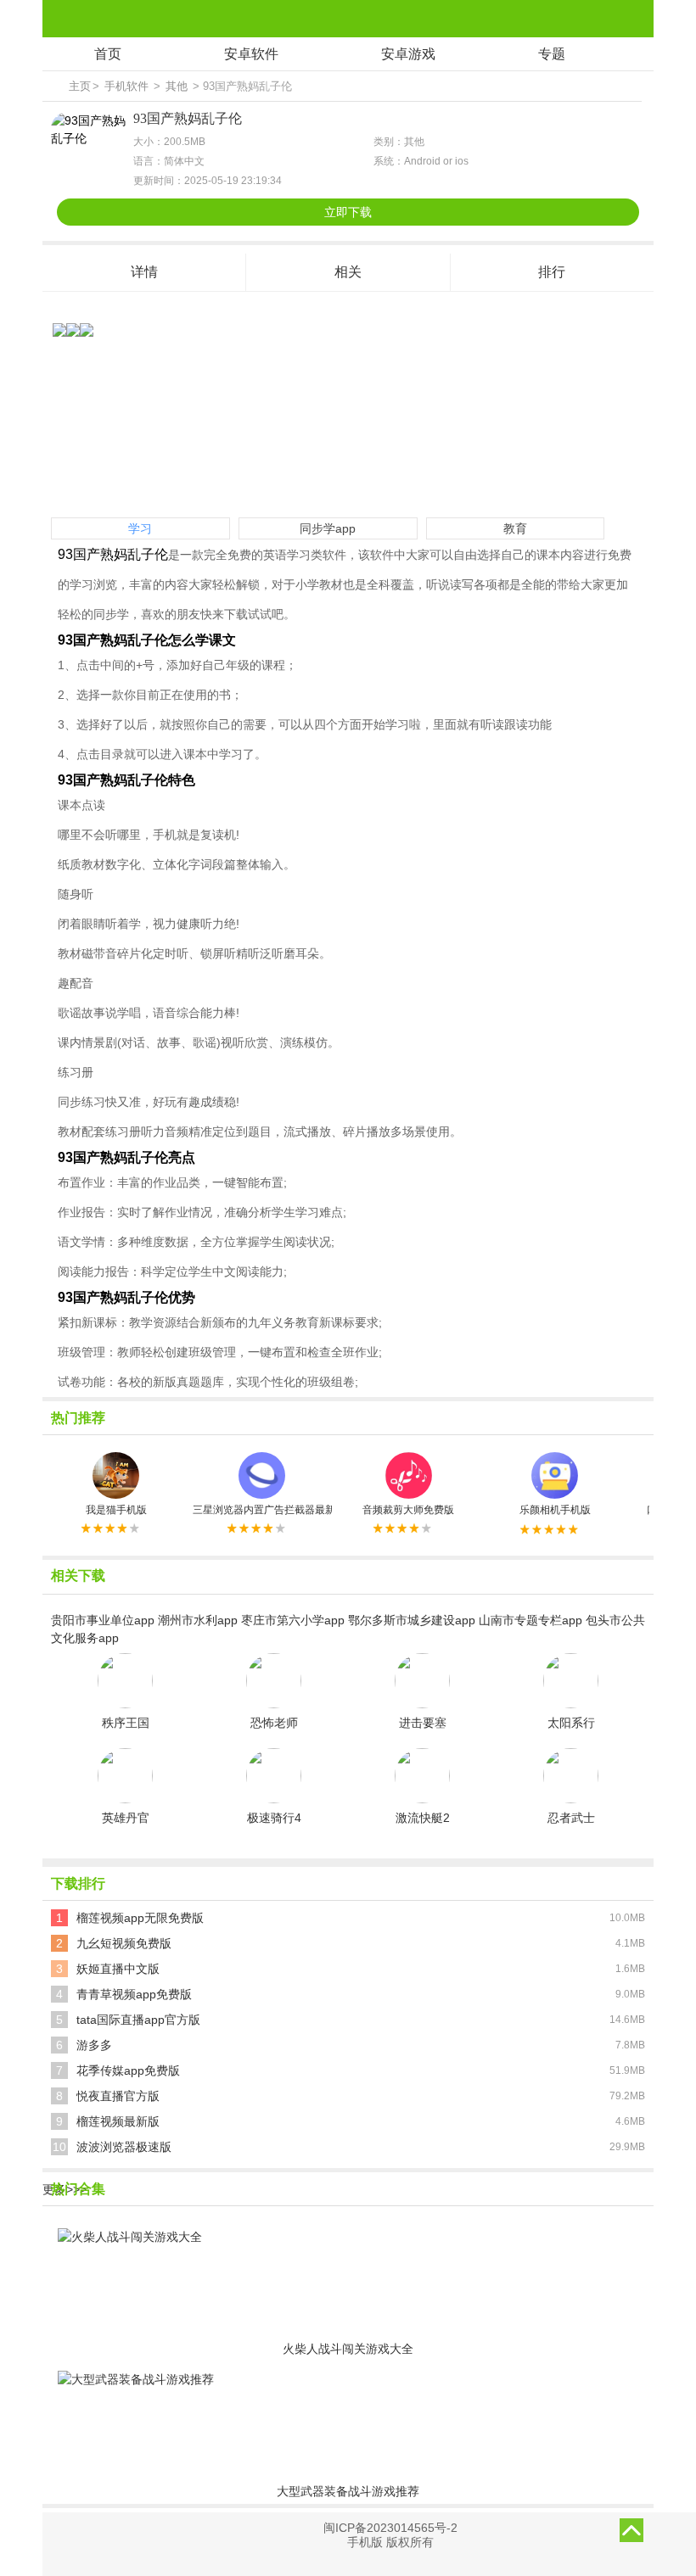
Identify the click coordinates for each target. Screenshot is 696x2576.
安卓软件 (251, 54)
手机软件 (126, 86)
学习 (140, 528)
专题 (552, 54)
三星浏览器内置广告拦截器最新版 (262, 1510)
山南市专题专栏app (530, 1620)
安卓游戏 (408, 54)
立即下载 (348, 212)
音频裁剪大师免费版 (408, 1510)
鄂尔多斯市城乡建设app (412, 1620)
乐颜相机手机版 (555, 1510)
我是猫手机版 (116, 1510)
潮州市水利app (198, 1620)
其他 (177, 86)
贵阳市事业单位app (103, 1620)
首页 (108, 54)
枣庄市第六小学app (293, 1620)
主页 (80, 86)
